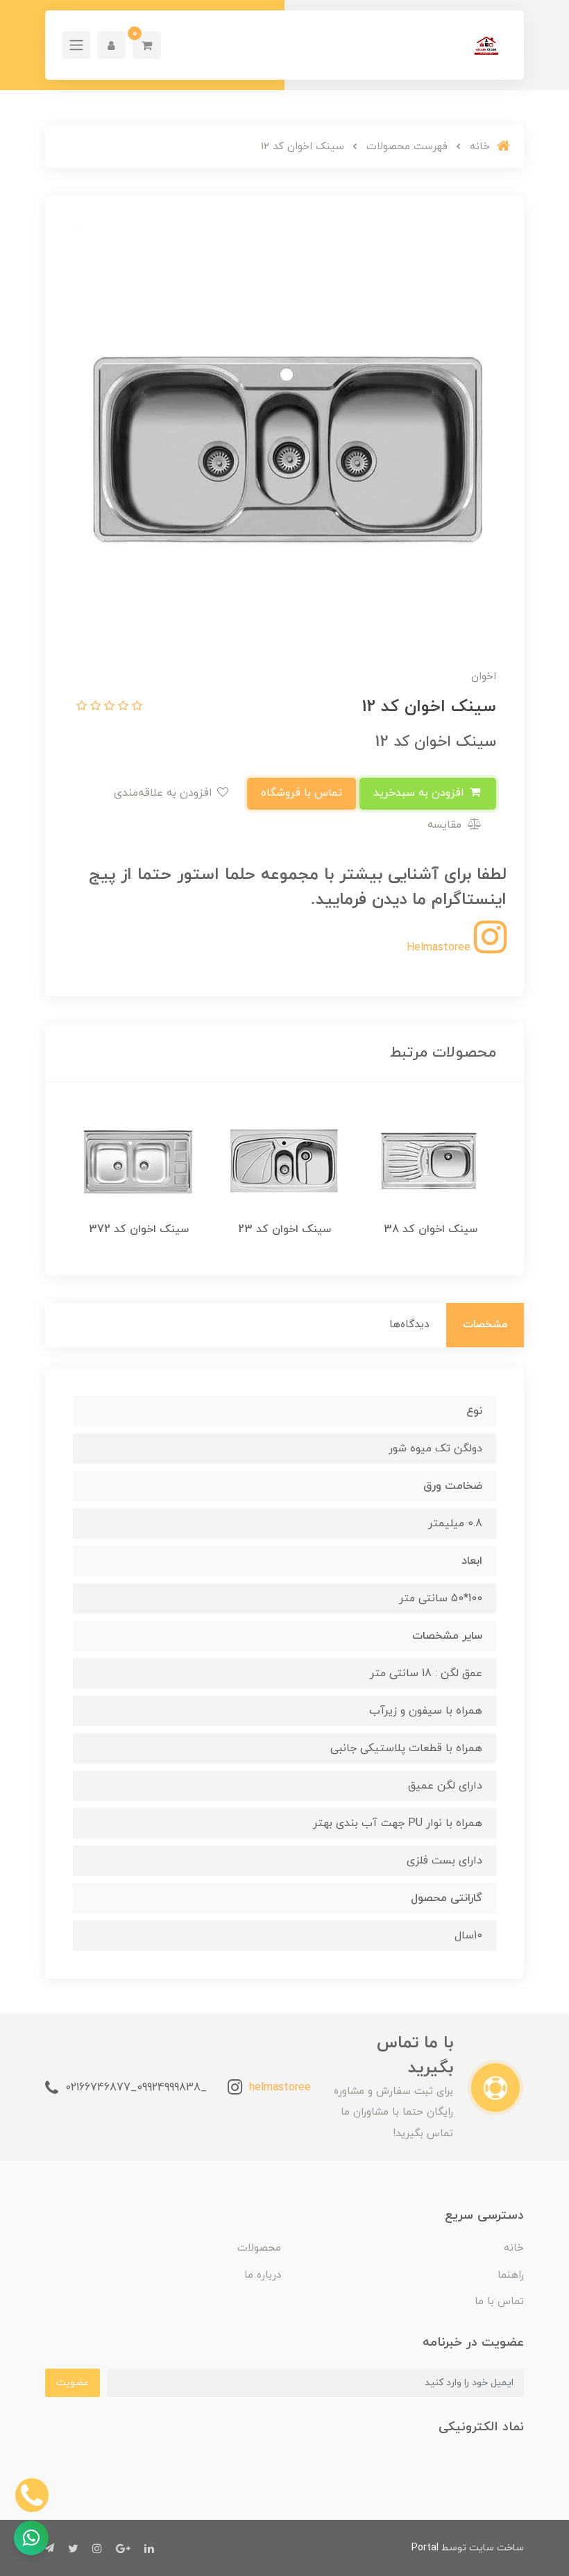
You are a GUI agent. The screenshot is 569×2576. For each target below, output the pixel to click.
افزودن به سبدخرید (421, 793)
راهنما (511, 2275)
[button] (147, 45)
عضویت (73, 2383)
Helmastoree (440, 948)
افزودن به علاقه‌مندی (165, 793)
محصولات (259, 2248)
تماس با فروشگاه (302, 793)
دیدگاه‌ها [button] (409, 1325)
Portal (425, 2548)
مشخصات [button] (485, 1325)
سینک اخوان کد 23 (284, 1229)
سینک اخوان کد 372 (139, 1229)
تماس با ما (499, 2302)
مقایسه (446, 825)
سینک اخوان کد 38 (431, 1229)
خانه (514, 2248)
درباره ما (263, 2275)
